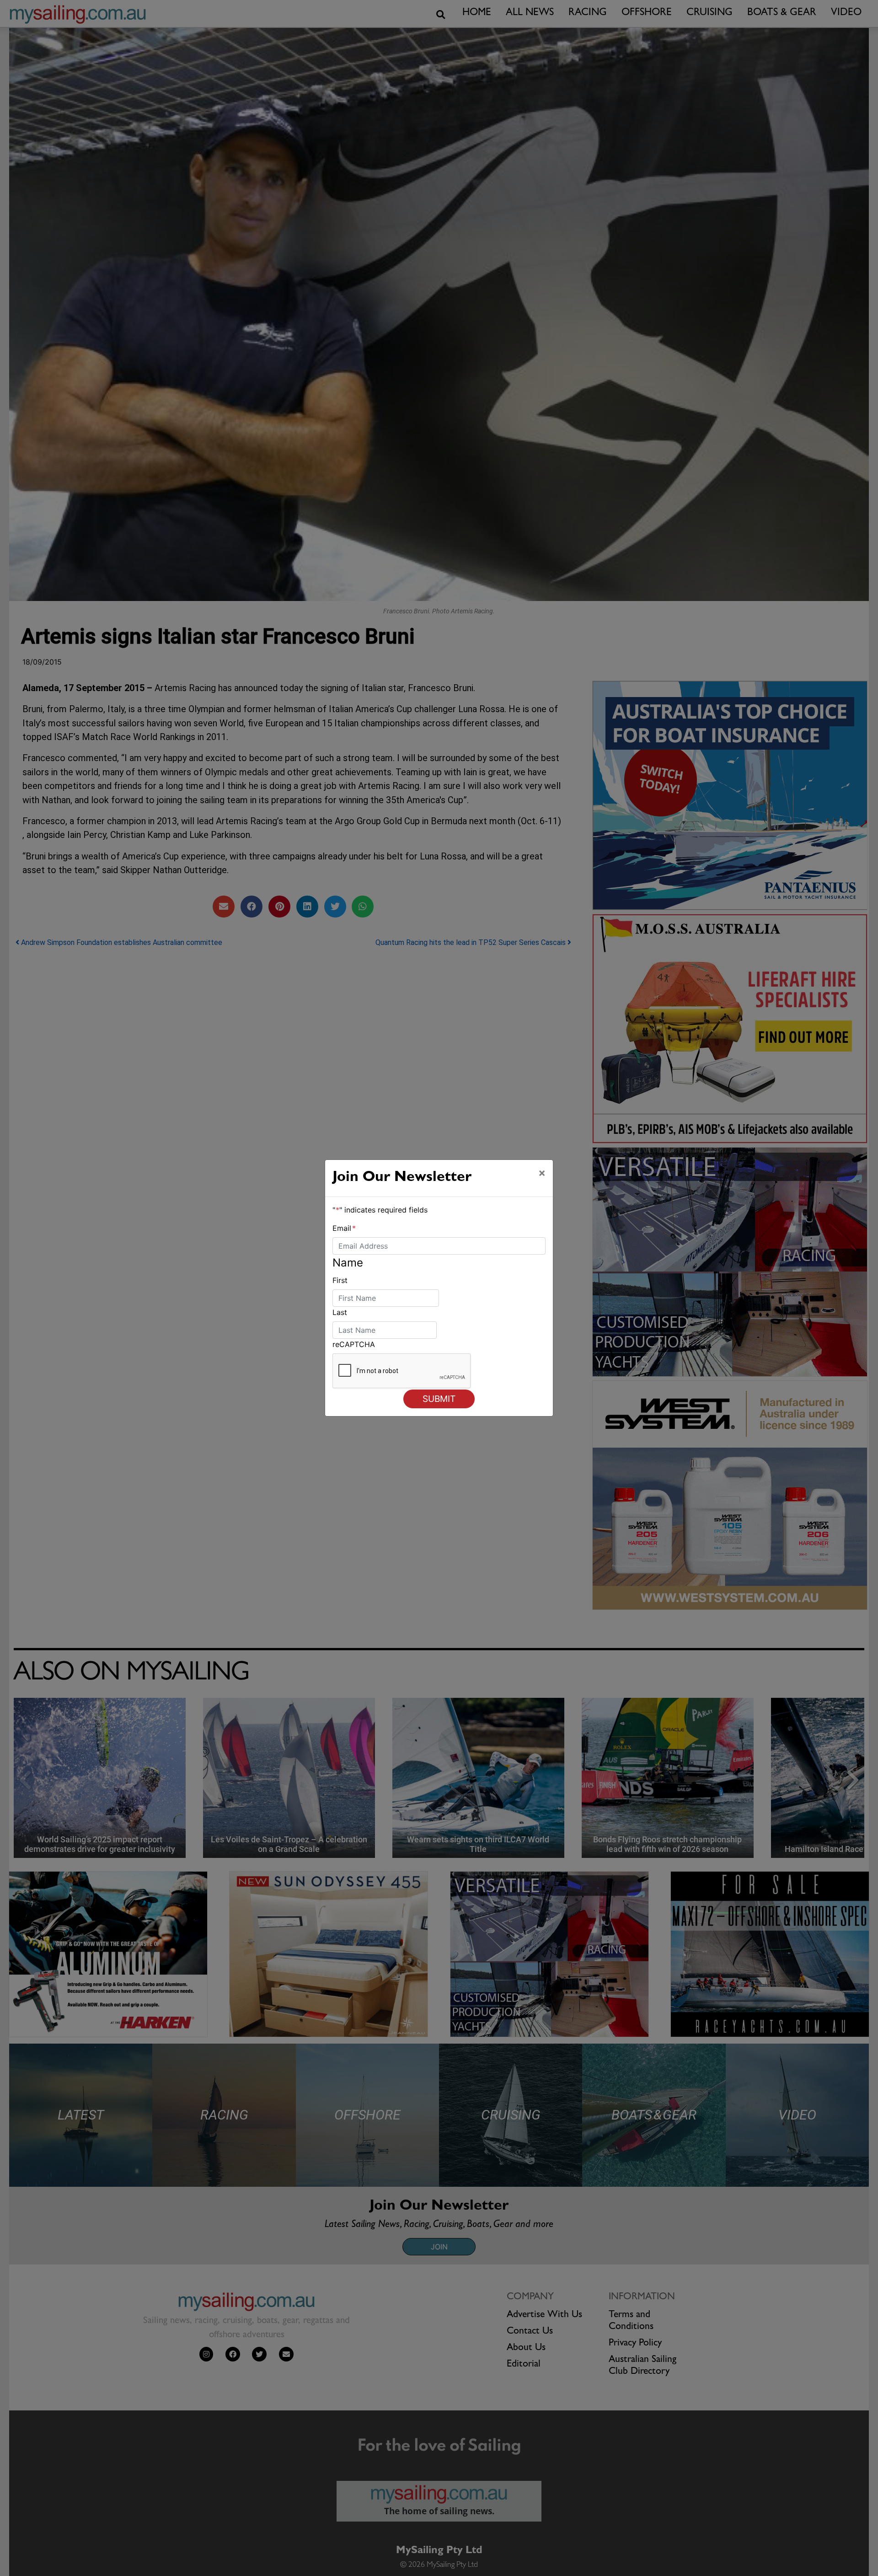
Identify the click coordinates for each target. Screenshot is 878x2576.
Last (340, 1312)
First (340, 1280)
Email (344, 1228)
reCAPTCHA (354, 1344)
